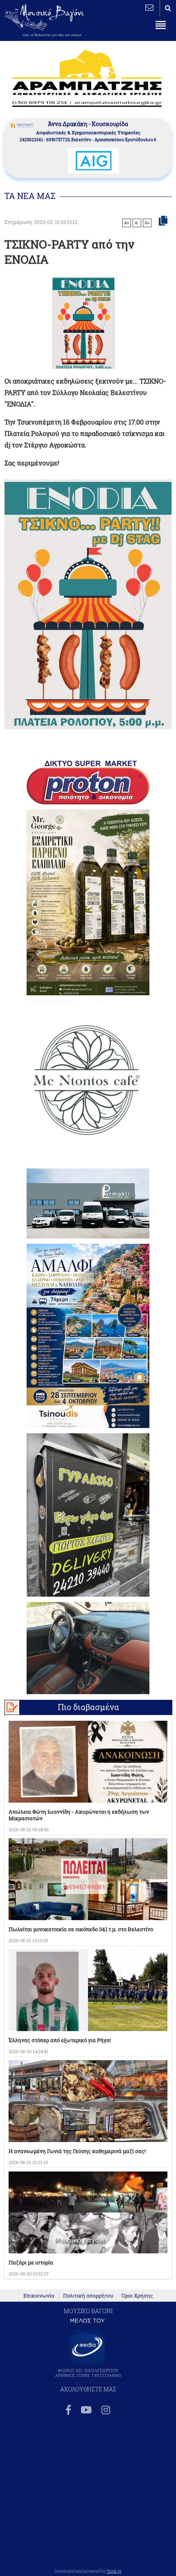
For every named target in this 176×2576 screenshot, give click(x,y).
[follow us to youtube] (86, 2410)
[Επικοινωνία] (149, 7)
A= (147, 223)
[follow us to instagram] (106, 2410)
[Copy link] (163, 221)
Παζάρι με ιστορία (31, 2262)
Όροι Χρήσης (137, 2296)
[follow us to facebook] (68, 2410)
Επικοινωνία (39, 2296)
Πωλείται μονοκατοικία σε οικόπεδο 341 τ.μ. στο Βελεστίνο (81, 1929)
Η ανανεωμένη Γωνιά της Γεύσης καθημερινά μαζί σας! (77, 2151)
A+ (127, 223)
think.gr (114, 2571)
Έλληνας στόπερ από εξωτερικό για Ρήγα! (60, 2040)
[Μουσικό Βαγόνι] (88, 604)
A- (137, 223)
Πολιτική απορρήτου (88, 2296)
